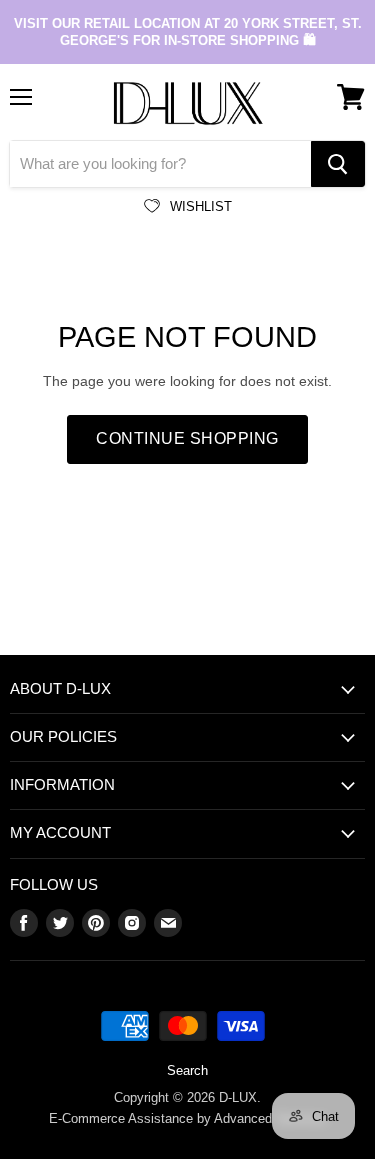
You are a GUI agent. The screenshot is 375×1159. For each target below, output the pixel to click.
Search (187, 1070)
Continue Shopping (187, 438)
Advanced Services (270, 1118)
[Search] (338, 164)
